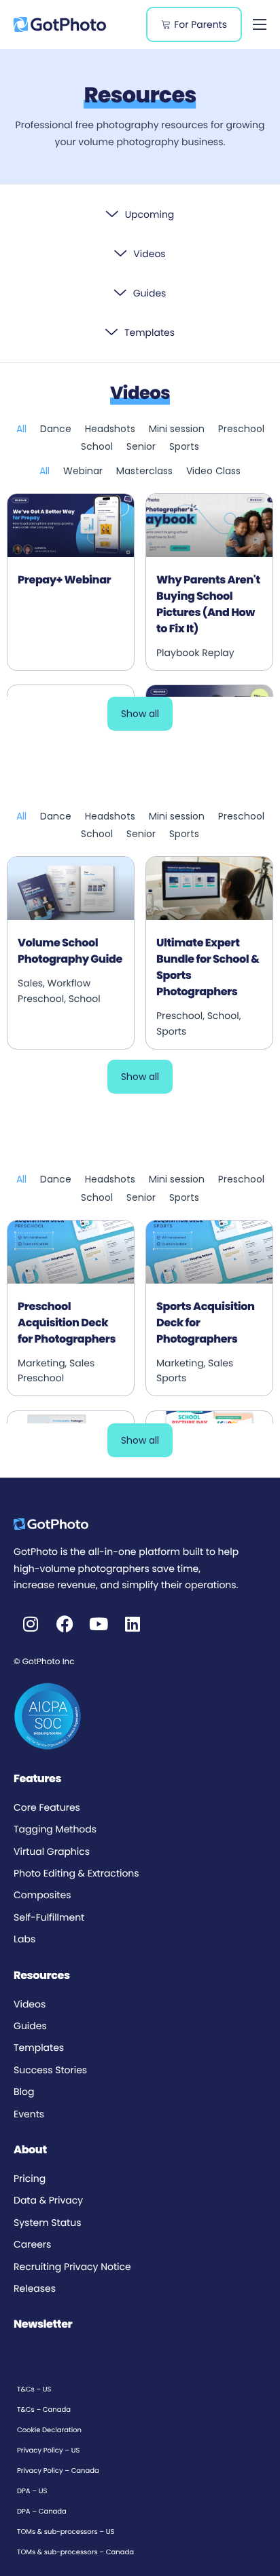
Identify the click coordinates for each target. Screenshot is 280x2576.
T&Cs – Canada (44, 2409)
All (21, 429)
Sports (184, 446)
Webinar (83, 471)
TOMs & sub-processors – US (66, 2532)
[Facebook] (65, 1624)
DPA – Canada (42, 2511)
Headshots (110, 429)
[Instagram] (31, 1624)
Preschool (241, 429)
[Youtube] (99, 1624)
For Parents (200, 24)
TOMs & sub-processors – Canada (75, 2552)
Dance (56, 429)
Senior (141, 446)
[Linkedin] (133, 1624)
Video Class (213, 471)
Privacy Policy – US (48, 2450)
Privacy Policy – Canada (58, 2471)
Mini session (177, 429)
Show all (140, 714)
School (97, 446)
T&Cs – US (34, 2389)
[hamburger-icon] (260, 24)
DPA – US (32, 2491)
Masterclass (144, 471)
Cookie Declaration (49, 2430)
